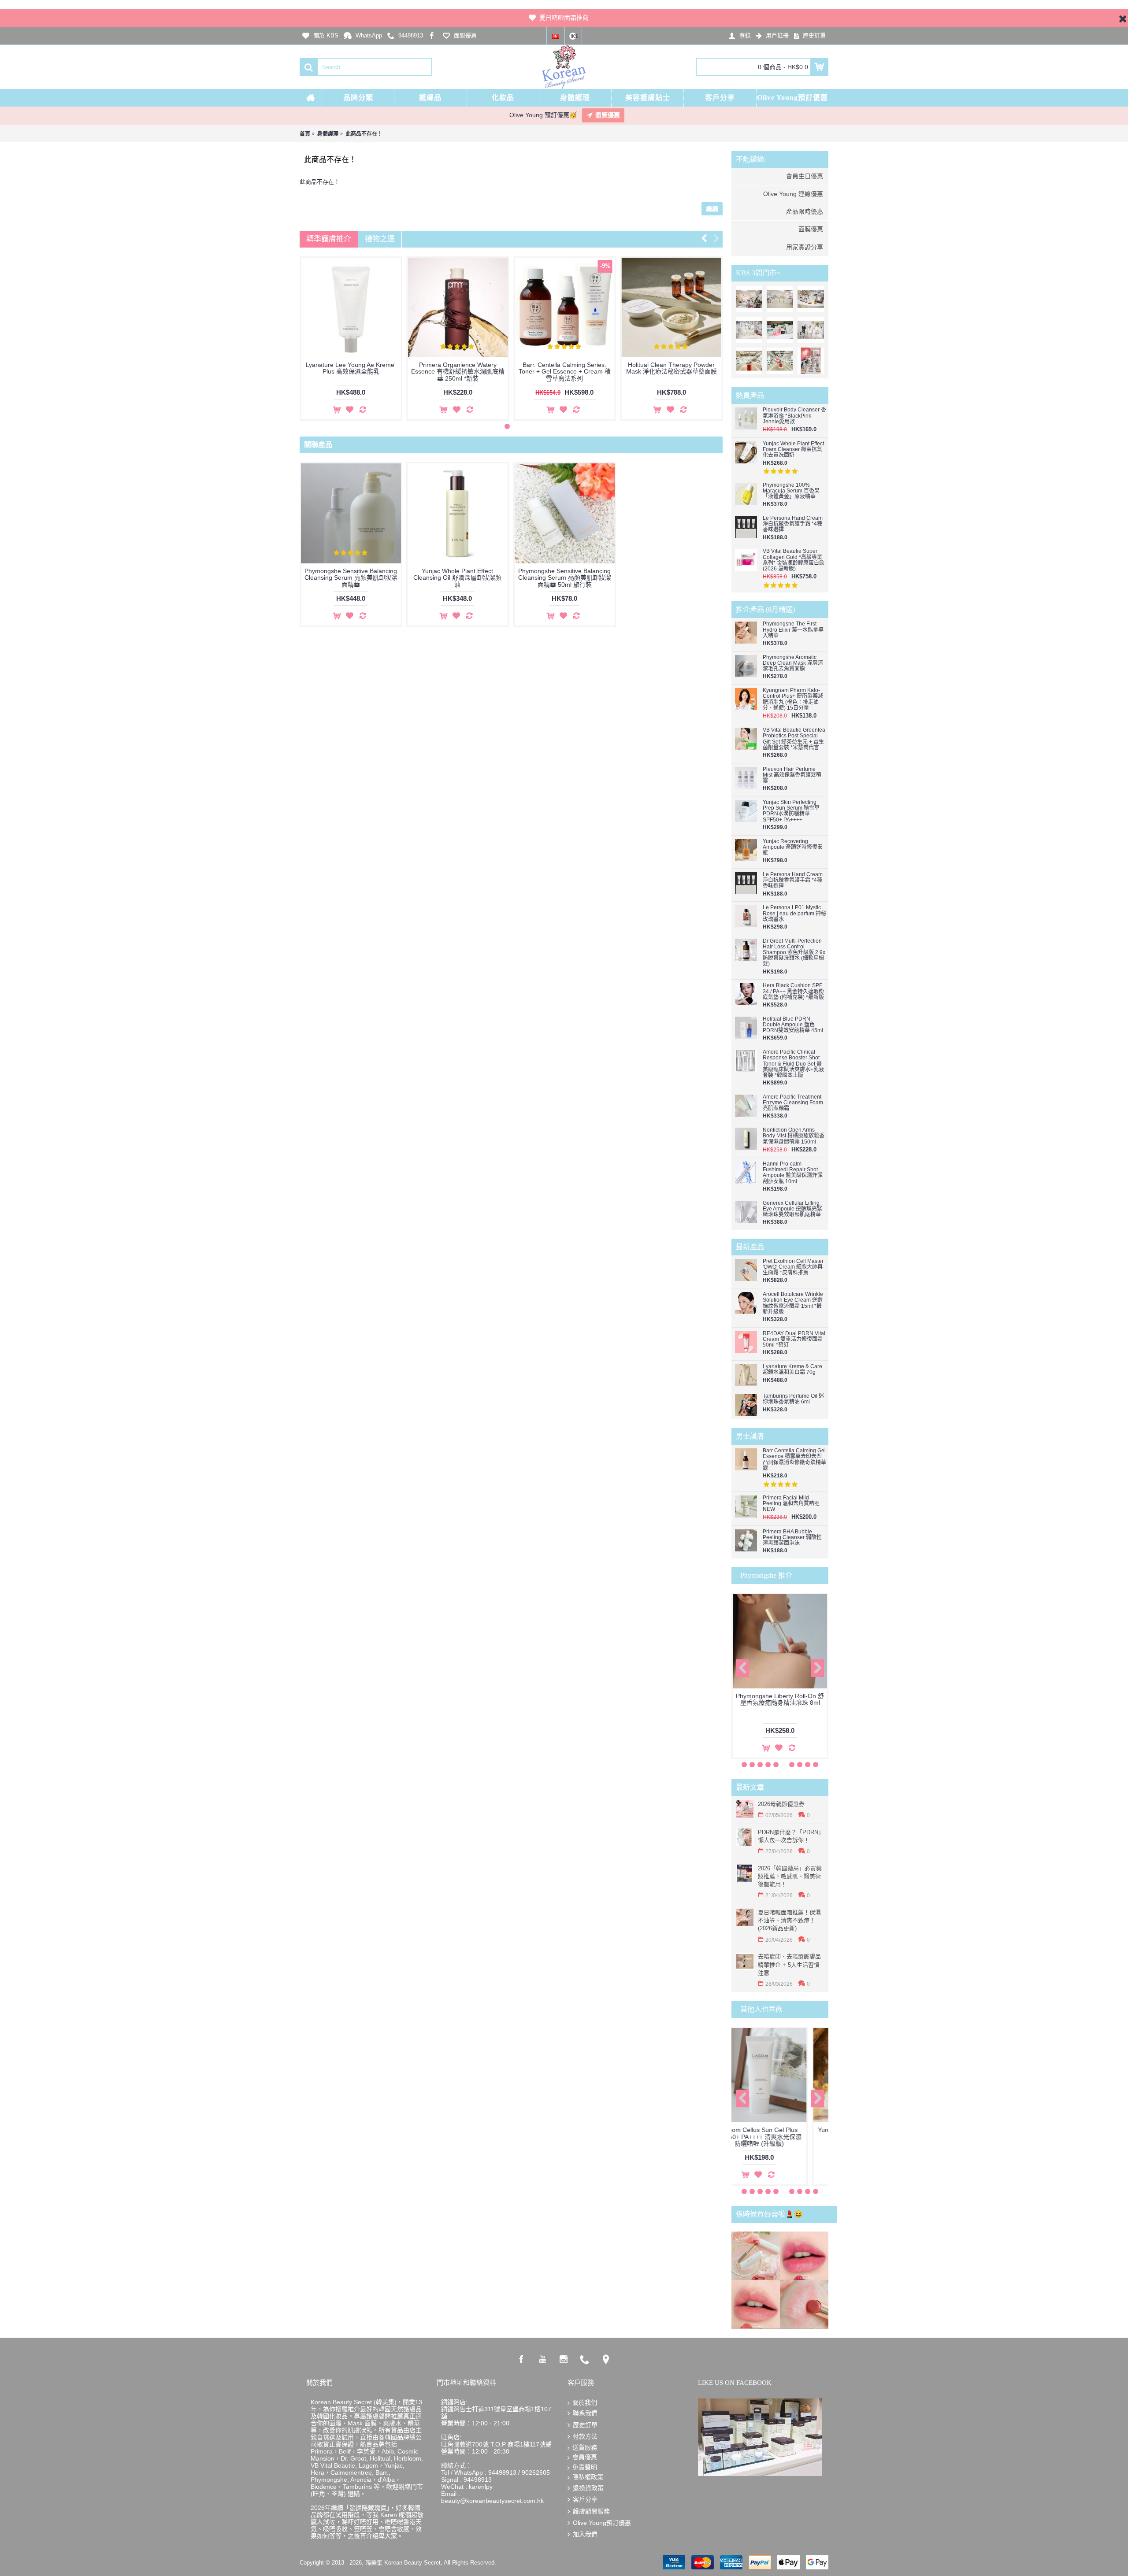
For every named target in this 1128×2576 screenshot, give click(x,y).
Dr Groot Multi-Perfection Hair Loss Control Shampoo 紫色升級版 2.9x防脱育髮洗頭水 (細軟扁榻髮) (794, 953)
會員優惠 (585, 2457)
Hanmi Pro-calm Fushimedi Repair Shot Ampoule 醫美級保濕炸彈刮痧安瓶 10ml (793, 1173)
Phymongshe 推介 (766, 1575)
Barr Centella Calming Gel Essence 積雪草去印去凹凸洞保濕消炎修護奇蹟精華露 (794, 1460)
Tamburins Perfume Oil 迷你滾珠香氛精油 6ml (793, 1399)
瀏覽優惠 (608, 115)
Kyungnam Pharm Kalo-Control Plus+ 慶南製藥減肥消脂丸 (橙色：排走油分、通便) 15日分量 (793, 699)
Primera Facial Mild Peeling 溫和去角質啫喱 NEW (791, 1504)
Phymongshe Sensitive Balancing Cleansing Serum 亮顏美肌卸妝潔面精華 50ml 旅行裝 (565, 578)
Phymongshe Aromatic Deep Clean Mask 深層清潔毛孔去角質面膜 (793, 663)
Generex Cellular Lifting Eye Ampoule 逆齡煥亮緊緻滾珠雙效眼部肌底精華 (792, 1209)
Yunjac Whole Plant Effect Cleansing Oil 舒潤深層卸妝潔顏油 (457, 578)
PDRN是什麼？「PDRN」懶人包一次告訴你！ (791, 1836)
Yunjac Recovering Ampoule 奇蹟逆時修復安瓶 (793, 847)
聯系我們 (585, 2413)
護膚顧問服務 (591, 2511)
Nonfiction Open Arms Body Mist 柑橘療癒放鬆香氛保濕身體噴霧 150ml (794, 1136)
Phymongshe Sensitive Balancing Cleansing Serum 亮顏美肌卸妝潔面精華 (351, 578)
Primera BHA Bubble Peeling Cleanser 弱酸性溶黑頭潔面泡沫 (792, 1538)
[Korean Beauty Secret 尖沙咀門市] (780, 299)
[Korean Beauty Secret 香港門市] (749, 299)
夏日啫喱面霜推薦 (564, 18)
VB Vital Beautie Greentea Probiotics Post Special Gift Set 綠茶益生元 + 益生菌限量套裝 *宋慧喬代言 (794, 739)
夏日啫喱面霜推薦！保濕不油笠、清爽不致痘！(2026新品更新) (789, 1920)
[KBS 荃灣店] (780, 361)
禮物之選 (380, 239)
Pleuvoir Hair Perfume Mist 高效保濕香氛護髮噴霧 (792, 775)
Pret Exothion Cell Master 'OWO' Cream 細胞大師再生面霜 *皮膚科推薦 (793, 1267)
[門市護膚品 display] (749, 330)
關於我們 (585, 2402)
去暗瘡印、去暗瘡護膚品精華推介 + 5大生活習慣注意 (789, 1964)
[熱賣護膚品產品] (811, 299)
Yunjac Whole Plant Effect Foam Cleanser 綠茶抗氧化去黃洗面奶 (793, 450)
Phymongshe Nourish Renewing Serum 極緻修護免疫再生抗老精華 (780, 1703)
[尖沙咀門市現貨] (780, 330)
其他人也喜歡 (761, 2009)
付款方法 (585, 2436)
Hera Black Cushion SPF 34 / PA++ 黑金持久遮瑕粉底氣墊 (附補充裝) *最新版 (793, 991)
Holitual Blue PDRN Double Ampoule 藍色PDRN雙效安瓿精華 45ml (793, 1025)
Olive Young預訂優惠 (602, 2523)
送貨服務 (585, 2447)
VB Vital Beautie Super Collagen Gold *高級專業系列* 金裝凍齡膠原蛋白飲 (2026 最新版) (794, 560)
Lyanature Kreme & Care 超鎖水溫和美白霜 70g (792, 1369)
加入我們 (585, 2534)
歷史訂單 (585, 2425)
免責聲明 (585, 2467)
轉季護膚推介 (329, 239)
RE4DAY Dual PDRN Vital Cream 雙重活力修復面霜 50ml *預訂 (794, 1339)
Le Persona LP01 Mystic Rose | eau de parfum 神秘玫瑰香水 (794, 913)
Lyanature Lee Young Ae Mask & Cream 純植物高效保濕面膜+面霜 (435, 368)
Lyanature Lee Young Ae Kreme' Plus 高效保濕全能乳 (542, 368)
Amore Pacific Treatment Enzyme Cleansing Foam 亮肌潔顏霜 (793, 1103)
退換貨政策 (588, 2488)
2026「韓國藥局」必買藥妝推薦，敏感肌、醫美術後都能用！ (790, 1876)
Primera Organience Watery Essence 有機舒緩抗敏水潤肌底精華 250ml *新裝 (649, 372)
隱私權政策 (588, 2477)
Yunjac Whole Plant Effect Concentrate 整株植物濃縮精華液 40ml (328, 372)
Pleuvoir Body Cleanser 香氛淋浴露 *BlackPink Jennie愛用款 (794, 416)
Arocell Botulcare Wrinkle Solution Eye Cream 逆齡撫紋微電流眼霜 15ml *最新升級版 (793, 1303)
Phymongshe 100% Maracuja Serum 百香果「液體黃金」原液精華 (791, 491)
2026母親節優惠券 (781, 1804)
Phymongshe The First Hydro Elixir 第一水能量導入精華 (793, 630)
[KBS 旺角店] (749, 361)
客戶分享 (585, 2499)
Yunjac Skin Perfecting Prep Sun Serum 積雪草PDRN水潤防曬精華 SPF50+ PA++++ (791, 811)
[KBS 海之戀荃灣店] (811, 361)
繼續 (712, 209)
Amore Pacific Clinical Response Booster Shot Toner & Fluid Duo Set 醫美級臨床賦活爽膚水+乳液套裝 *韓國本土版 (793, 1064)
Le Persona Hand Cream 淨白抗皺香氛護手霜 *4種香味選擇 (793, 524)
